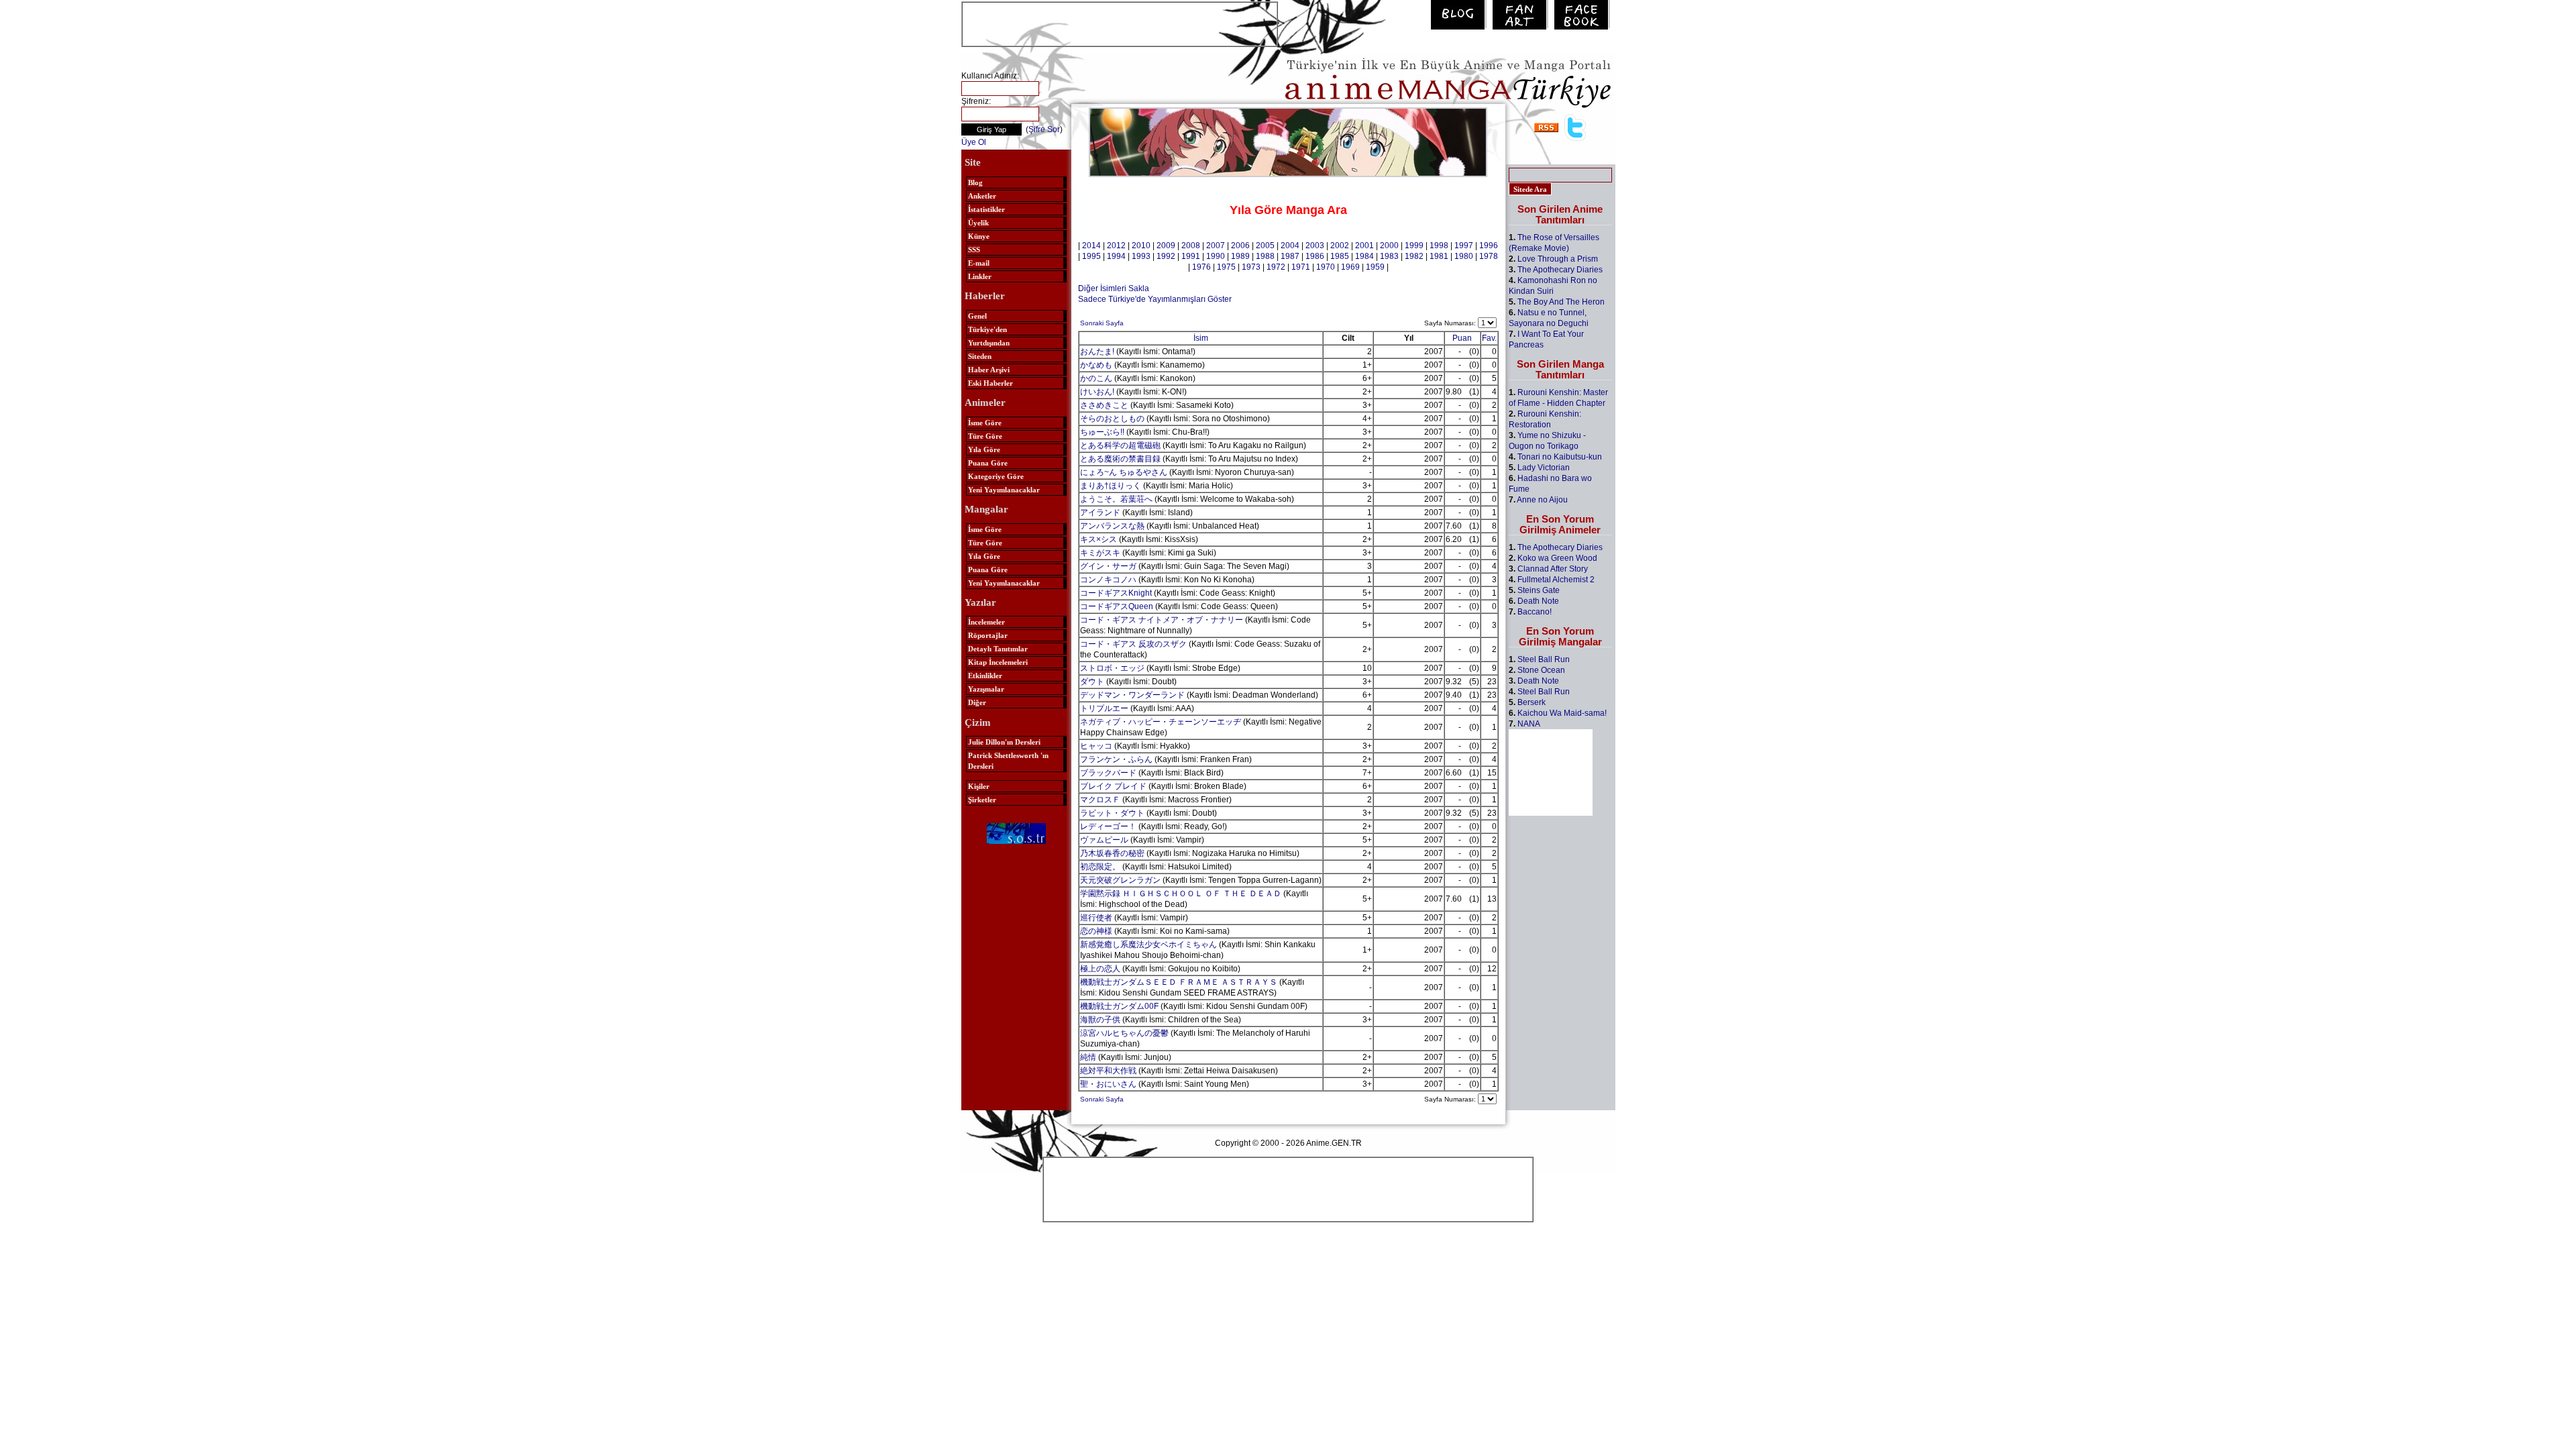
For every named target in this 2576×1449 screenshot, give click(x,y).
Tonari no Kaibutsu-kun (1560, 457)
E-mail (979, 263)
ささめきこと (1104, 405)
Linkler (980, 276)
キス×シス (1098, 539)
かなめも (1096, 365)
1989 (1240, 256)
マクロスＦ (1100, 800)
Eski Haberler (990, 383)
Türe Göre (985, 436)
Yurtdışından (989, 343)
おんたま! (1097, 352)
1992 (1166, 256)
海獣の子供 (1100, 1020)
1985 (1340, 256)
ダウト (1092, 682)
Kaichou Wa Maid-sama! (1562, 713)
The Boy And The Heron (1561, 302)
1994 (1116, 256)
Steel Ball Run (1544, 659)
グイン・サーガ (1108, 566)
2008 (1191, 246)
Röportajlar (988, 635)
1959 (1375, 267)
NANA (1529, 724)
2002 (1340, 246)
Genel (977, 316)
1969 (1350, 267)
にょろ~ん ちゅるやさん (1124, 472)
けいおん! (1097, 392)
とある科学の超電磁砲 (1120, 445)
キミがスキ (1100, 553)
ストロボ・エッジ (1112, 668)
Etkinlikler (985, 676)
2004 (1290, 246)
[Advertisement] (1120, 23)
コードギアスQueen (1117, 606)
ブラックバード (1108, 773)
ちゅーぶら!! (1102, 432)
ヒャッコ (1096, 746)
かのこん (1096, 378)
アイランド (1100, 513)
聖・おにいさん (1108, 1084)
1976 (1201, 267)
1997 (1464, 246)
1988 (1265, 256)
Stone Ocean (1541, 670)
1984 (1364, 256)
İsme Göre (985, 423)
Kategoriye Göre (996, 476)
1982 (1414, 256)
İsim (1201, 338)
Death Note (1538, 601)
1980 (1464, 256)
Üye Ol (974, 142)
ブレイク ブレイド (1113, 786)
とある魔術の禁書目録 (1120, 459)
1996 (1489, 246)
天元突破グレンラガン (1120, 880)
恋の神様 (1096, 931)
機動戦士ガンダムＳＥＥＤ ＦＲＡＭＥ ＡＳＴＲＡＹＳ (1179, 982)
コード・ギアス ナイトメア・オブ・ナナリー (1162, 620)
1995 (1091, 256)
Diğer (977, 702)
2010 (1141, 246)
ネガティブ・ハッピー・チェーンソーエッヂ (1161, 722)
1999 (1414, 246)
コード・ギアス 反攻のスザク (1133, 644)
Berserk (1532, 702)
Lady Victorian (1544, 468)
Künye (979, 236)
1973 (1251, 267)
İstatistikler (986, 209)
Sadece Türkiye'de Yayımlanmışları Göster (1155, 299)
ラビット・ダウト (1112, 813)
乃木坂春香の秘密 (1112, 853)
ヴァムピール (1104, 840)
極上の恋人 (1100, 969)
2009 (1166, 246)
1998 (1439, 246)
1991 (1191, 256)
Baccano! (1535, 612)
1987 (1290, 256)
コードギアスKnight (1116, 593)
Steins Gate (1539, 590)
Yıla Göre (984, 449)
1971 (1301, 267)
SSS (974, 250)
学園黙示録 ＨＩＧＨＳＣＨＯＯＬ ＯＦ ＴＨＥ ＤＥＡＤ (1181, 894)
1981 (1439, 256)
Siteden (980, 356)
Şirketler (982, 800)
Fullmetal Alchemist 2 (1556, 580)
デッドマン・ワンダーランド (1132, 695)
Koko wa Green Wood (1557, 558)
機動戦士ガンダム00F (1119, 1006)
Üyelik (978, 223)
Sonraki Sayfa (1102, 323)
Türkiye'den (987, 329)
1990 (1216, 256)
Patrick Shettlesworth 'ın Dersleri (1008, 761)
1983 (1389, 256)
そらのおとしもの (1112, 419)
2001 (1364, 246)
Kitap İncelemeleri (998, 662)
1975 (1226, 267)
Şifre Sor (1044, 129)
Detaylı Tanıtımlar (998, 649)
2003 (1315, 246)
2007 (1216, 246)
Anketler (982, 196)
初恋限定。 (1100, 867)
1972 (1276, 267)
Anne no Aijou (1542, 500)
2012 (1116, 246)
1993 (1141, 256)
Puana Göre (988, 463)
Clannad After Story (1553, 569)
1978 (1489, 256)
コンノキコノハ (1108, 580)
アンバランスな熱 (1112, 526)
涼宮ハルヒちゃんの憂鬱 (1124, 1033)
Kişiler (979, 786)
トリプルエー (1104, 708)
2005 (1265, 246)
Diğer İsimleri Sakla (1114, 288)
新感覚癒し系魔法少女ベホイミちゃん (1148, 945)
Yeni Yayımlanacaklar (1004, 490)
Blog (975, 182)
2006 (1240, 246)
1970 (1326, 267)
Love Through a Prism (1558, 259)
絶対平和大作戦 (1108, 1071)
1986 (1315, 256)
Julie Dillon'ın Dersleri (1004, 742)
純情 (1088, 1057)
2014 (1091, 246)
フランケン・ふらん (1116, 759)
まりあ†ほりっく (1111, 486)
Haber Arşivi (989, 370)
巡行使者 (1096, 918)
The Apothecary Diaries (1560, 270)
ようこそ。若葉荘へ (1116, 499)
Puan (1462, 338)
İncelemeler (986, 622)
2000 (1389, 246)
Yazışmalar (986, 689)
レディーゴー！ (1108, 826)
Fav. (1489, 338)
